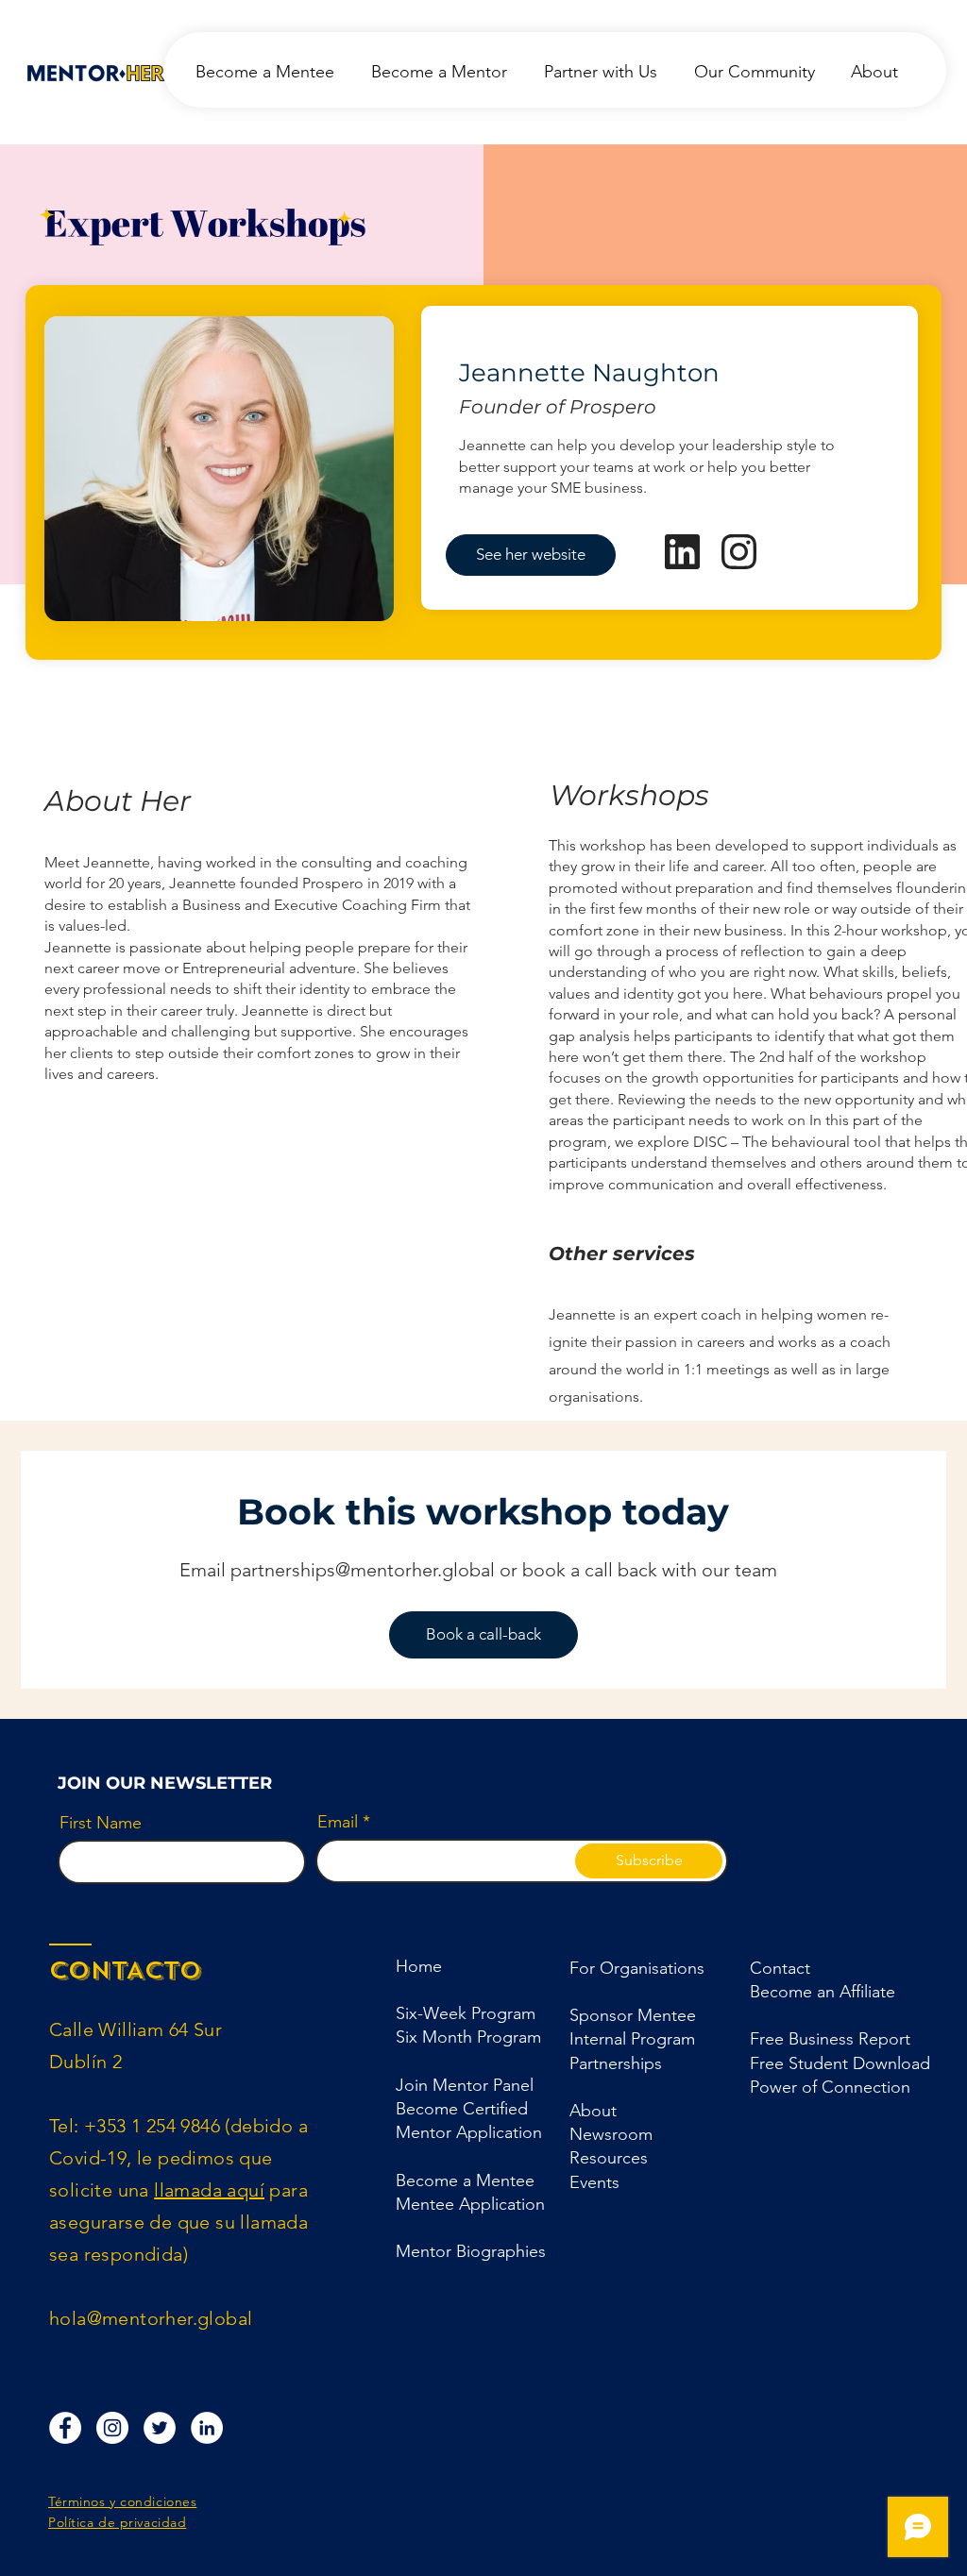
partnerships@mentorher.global (363, 1570)
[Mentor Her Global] (160, 2428)
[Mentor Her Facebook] (65, 2428)
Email (338, 1822)
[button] (616, 2063)
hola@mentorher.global (151, 2318)
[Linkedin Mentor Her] (207, 2428)
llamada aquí (209, 2190)
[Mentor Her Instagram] (112, 2428)
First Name (101, 1823)
